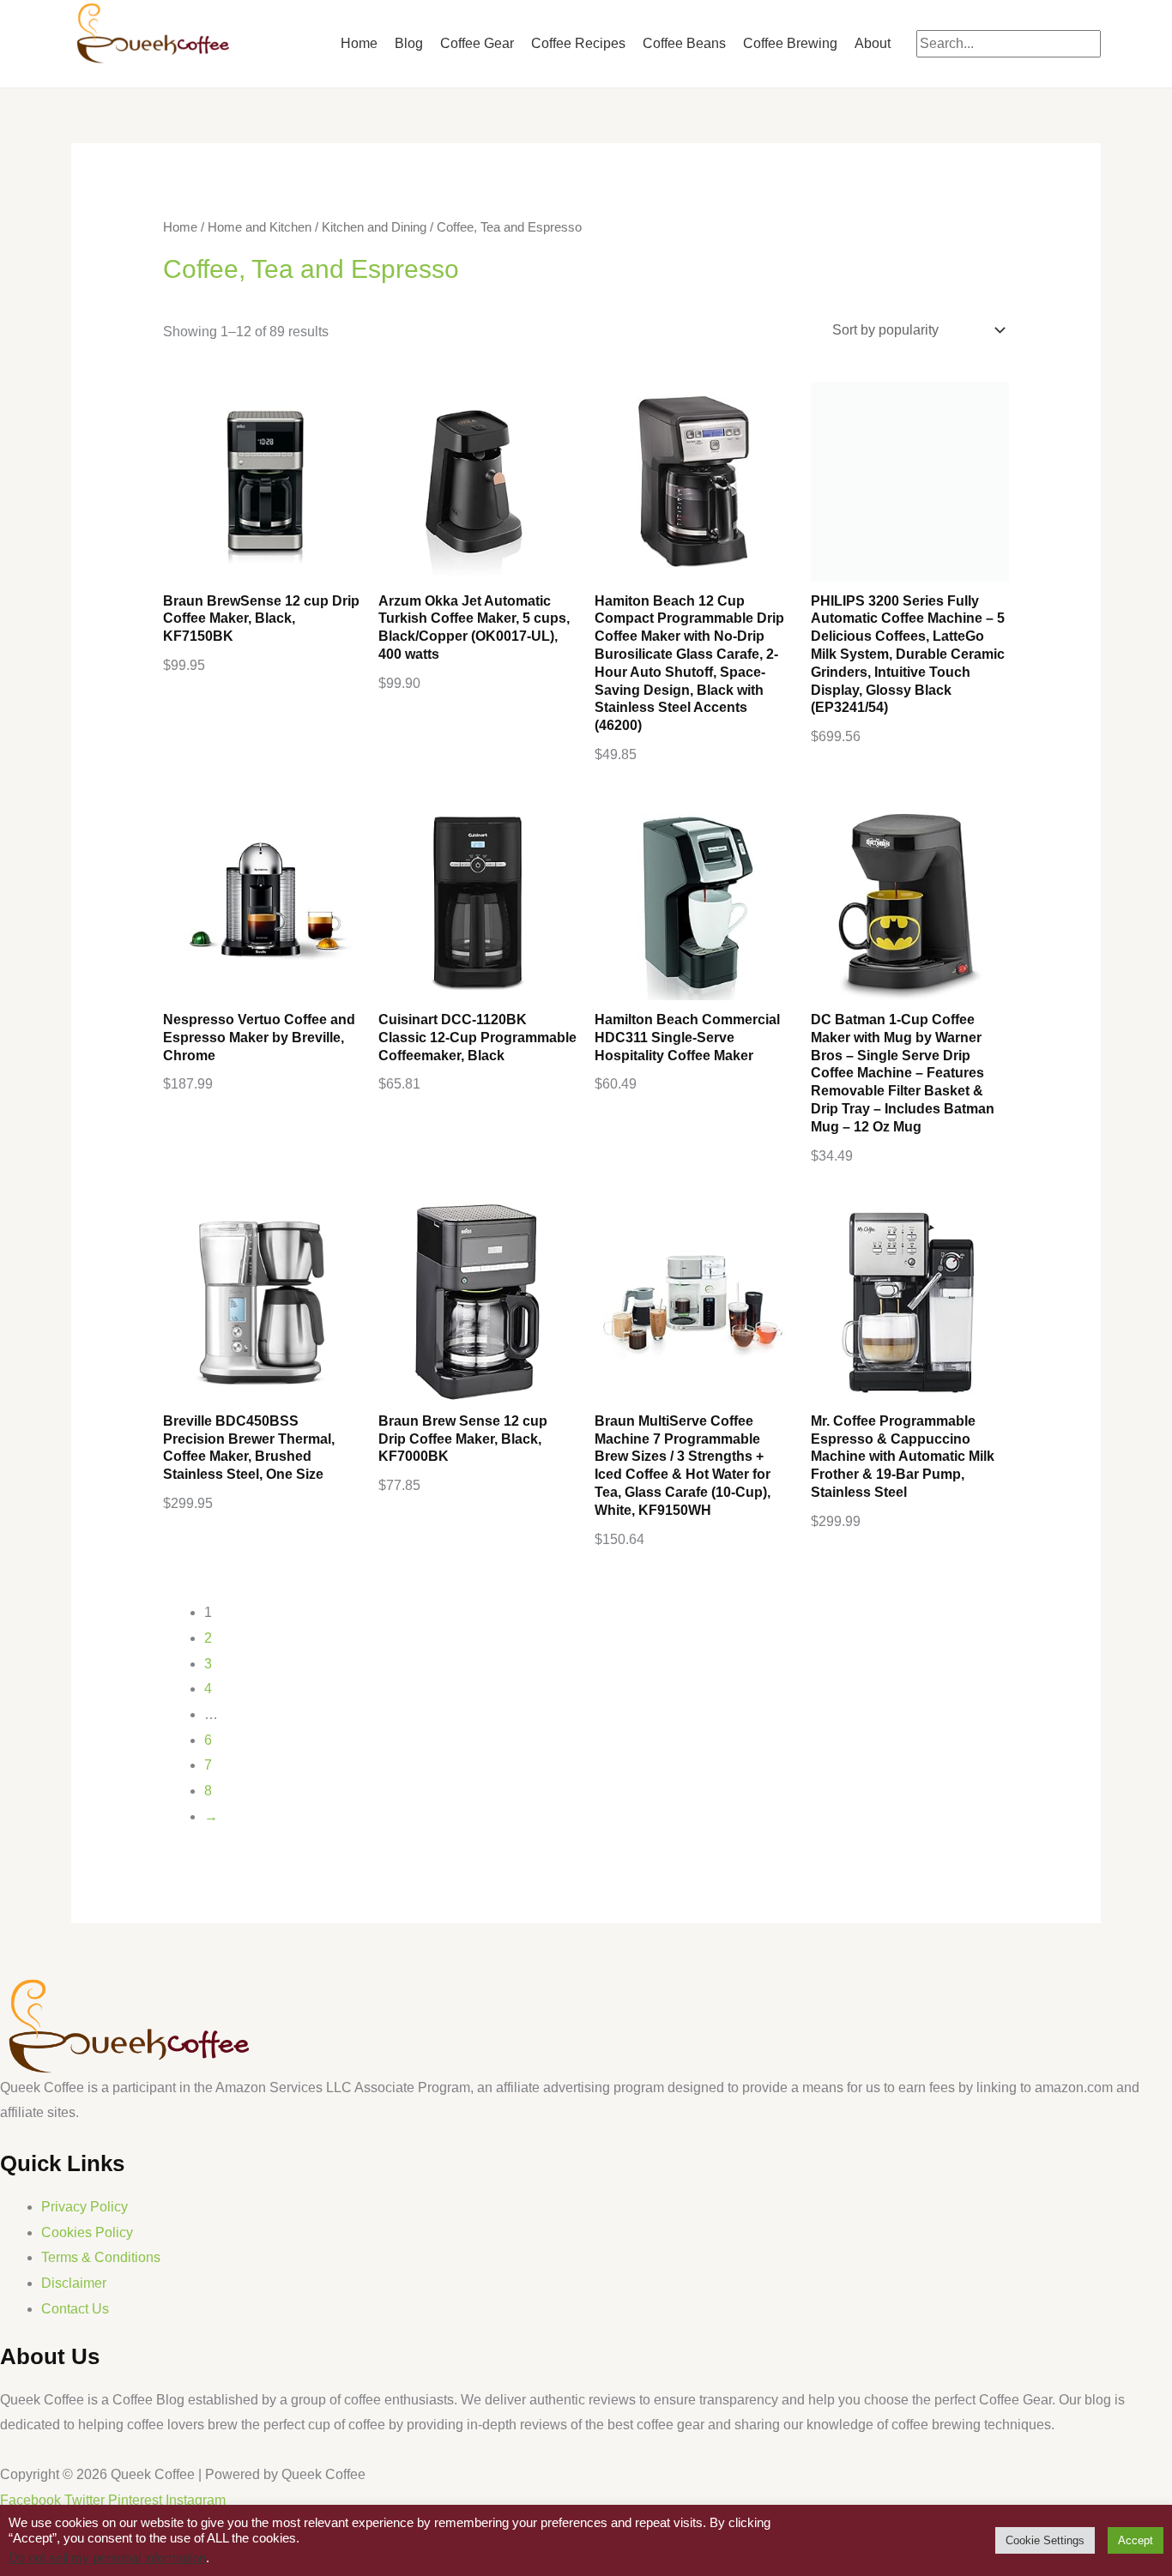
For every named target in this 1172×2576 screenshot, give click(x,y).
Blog (409, 43)
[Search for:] (1009, 43)
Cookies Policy (87, 2232)
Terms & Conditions (101, 2257)
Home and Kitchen (260, 227)
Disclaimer (74, 2283)
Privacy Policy (85, 2207)
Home (359, 43)
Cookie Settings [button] (1045, 2540)
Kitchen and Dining (374, 227)
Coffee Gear (477, 43)
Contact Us (75, 2309)
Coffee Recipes (578, 43)
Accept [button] (1136, 2540)
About (873, 43)
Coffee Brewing (790, 43)
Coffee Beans (684, 43)
